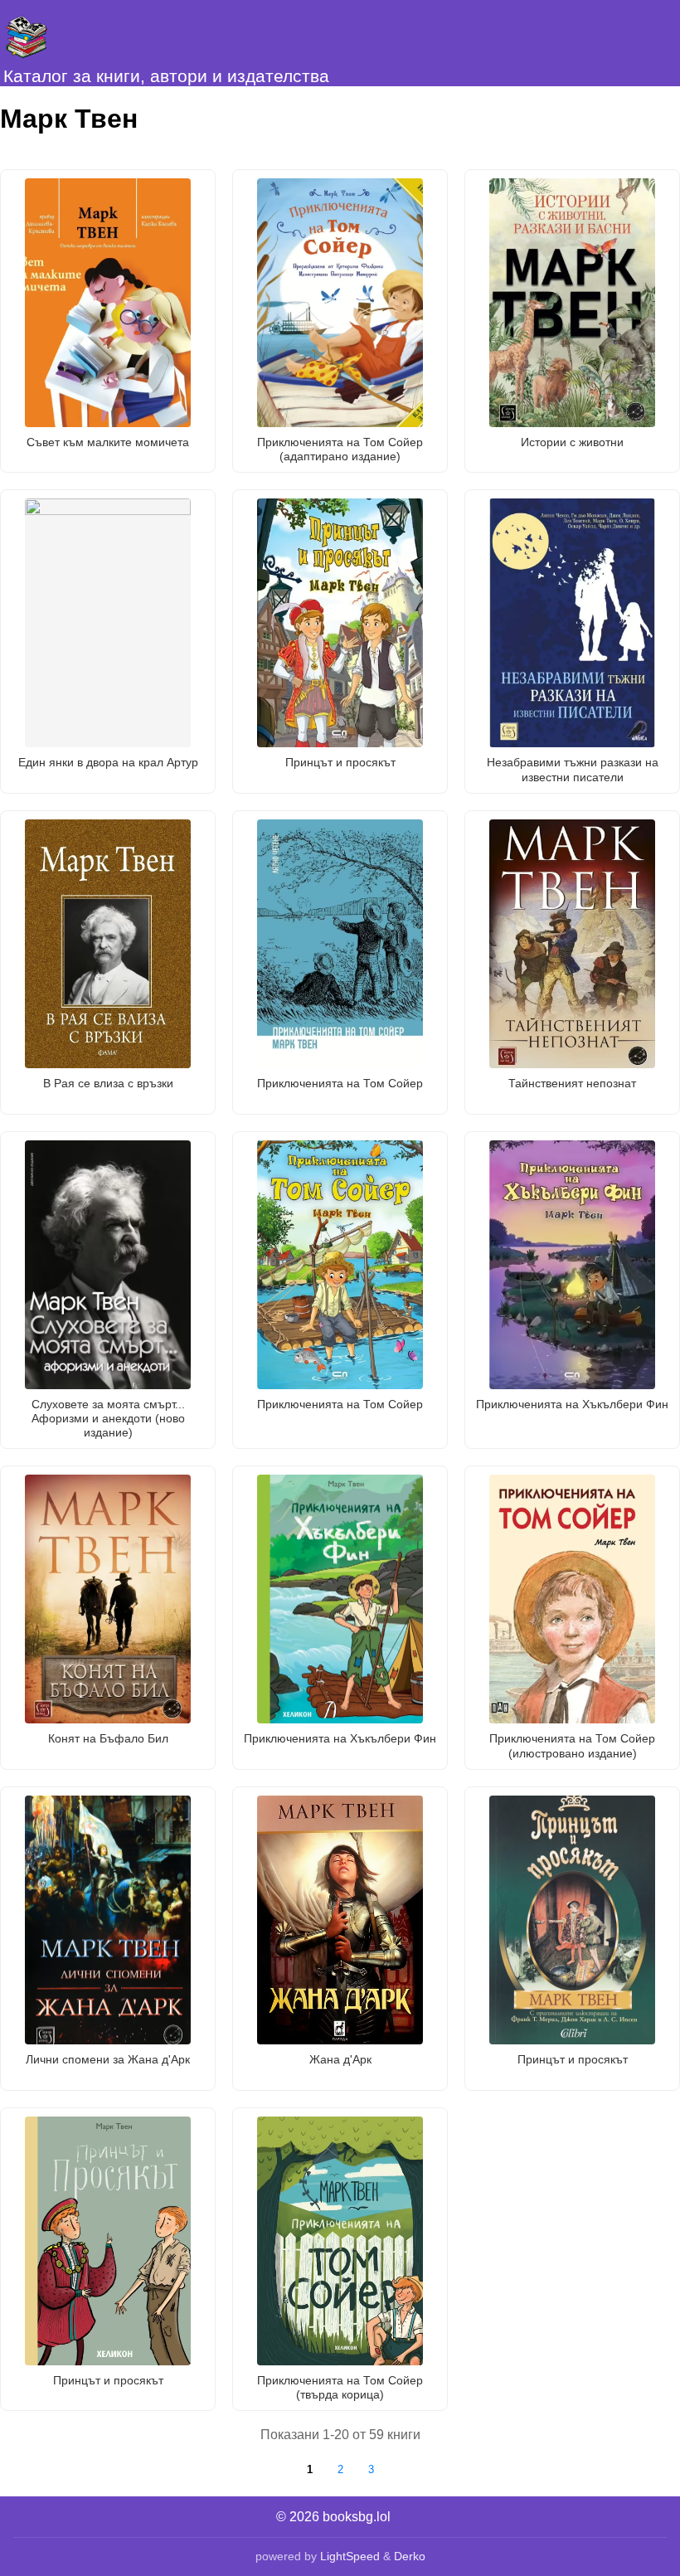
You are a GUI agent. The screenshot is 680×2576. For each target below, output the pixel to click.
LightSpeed (350, 2556)
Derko (410, 2556)
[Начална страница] (83, 33)
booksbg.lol (357, 2517)
